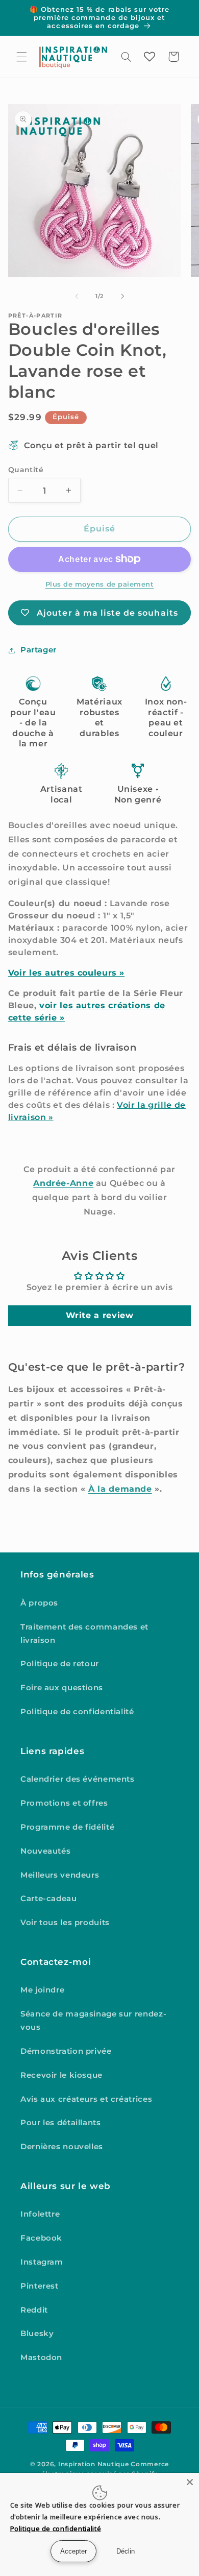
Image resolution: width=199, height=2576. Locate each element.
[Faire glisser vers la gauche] (77, 296)
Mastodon (41, 2358)
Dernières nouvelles (62, 2147)
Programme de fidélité (67, 1827)
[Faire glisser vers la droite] (122, 296)
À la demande (120, 1489)
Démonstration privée (66, 2051)
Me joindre (42, 1990)
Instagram (42, 2262)
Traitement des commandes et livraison (84, 1634)
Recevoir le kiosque (61, 2075)
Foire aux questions (62, 1688)
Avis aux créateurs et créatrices (86, 2099)
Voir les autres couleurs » (66, 973)
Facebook (41, 2238)
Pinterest (40, 2286)
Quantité (26, 470)
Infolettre (40, 2214)
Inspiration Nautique (94, 2464)
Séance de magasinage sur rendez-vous (93, 2021)
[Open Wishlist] (150, 57)
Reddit (34, 2310)
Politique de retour (60, 1664)
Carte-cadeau (49, 1899)
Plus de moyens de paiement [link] (100, 584)
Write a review (100, 1315)
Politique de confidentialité (77, 1712)
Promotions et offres (64, 1803)
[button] (21, 57)
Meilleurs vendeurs (60, 1875)
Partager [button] (39, 650)
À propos (39, 1603)
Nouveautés (45, 1851)
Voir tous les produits (65, 1923)
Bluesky (37, 2334)
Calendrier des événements (78, 1779)
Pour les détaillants (61, 2123)
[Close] (190, 2482)
